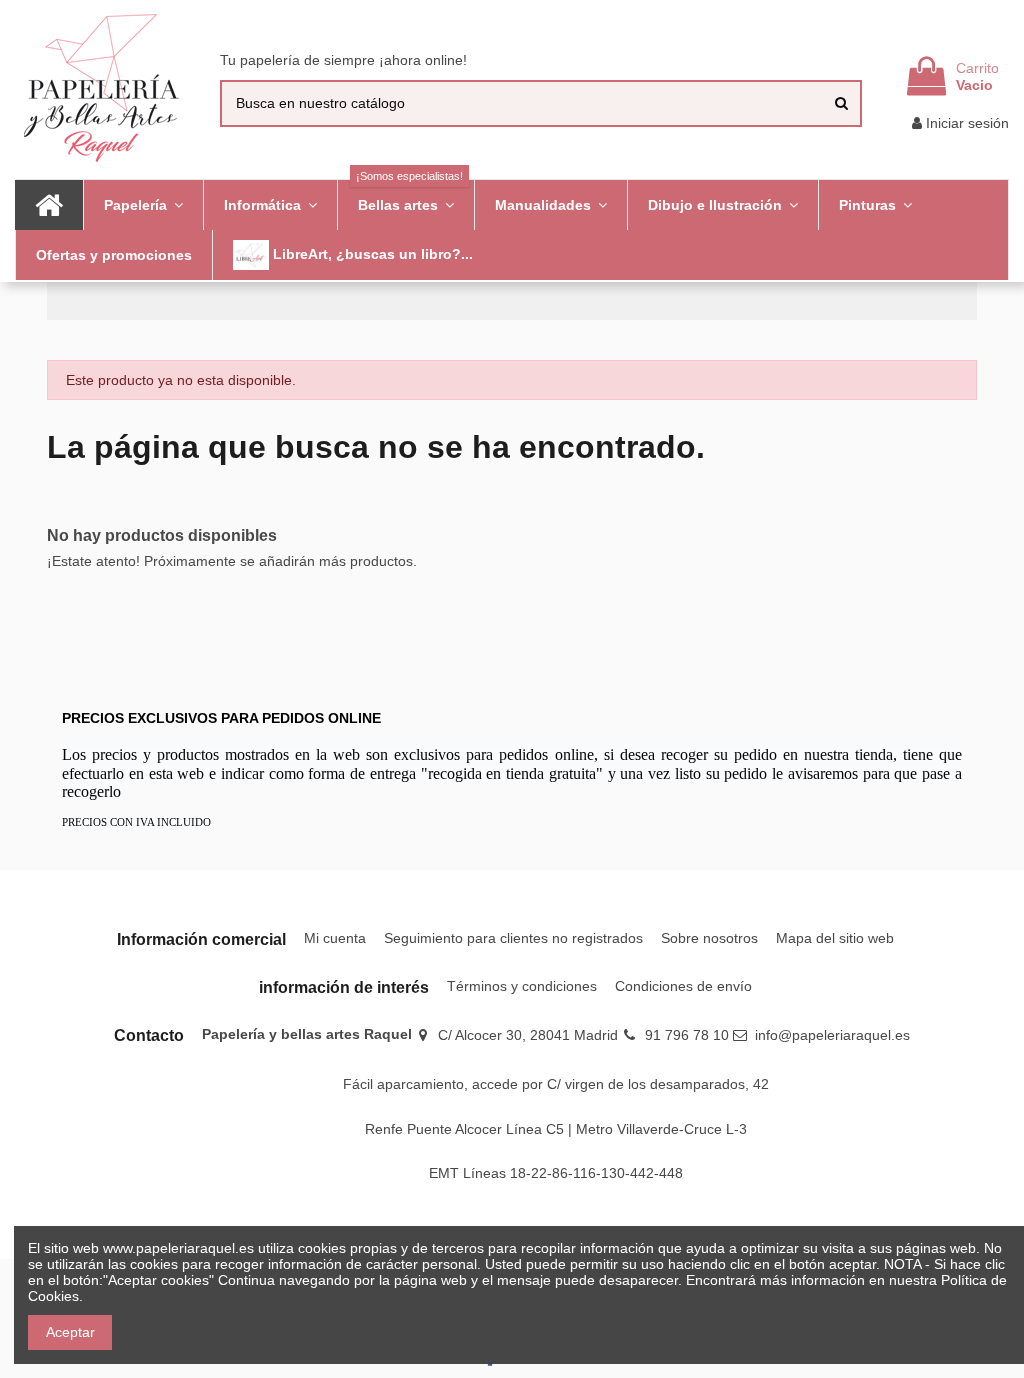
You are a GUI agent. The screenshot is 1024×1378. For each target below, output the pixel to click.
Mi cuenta (335, 938)
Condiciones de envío (683, 986)
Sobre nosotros (709, 938)
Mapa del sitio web (835, 938)
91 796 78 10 (687, 1035)
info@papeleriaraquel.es (832, 1035)
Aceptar (70, 1332)
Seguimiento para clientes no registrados (513, 938)
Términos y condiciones (522, 986)
